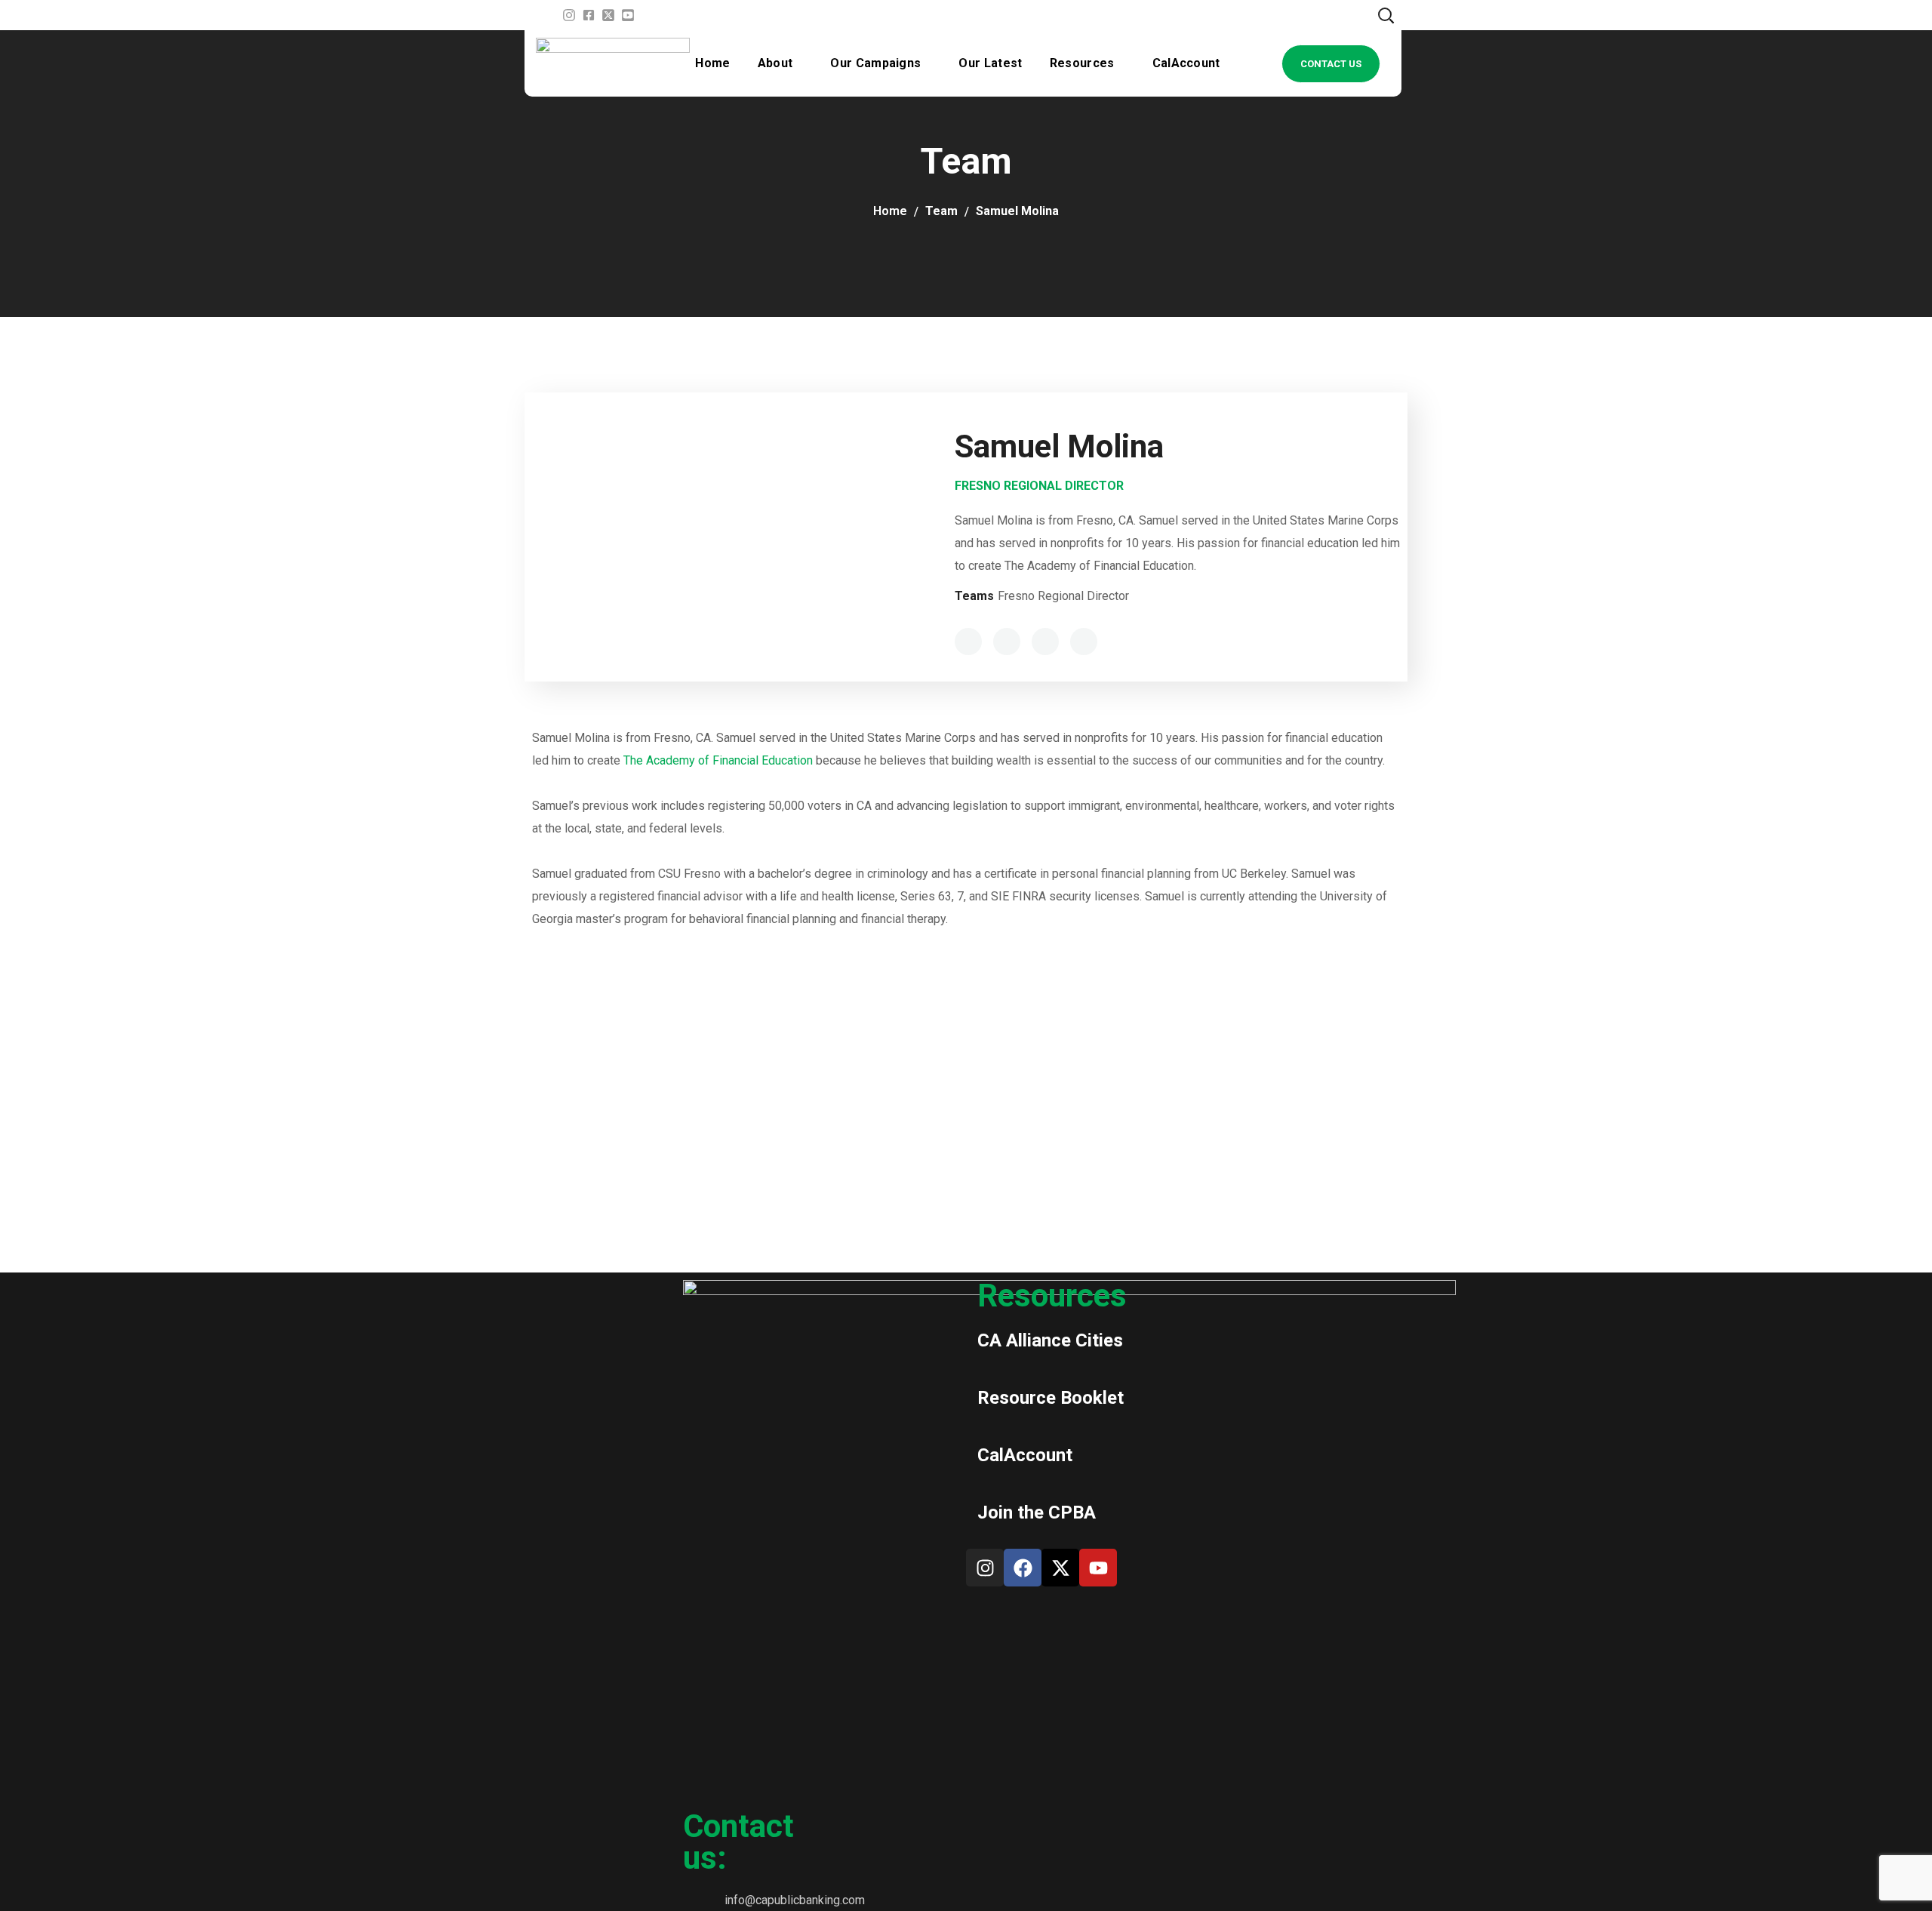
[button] (1386, 15)
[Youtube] (1098, 1568)
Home (890, 211)
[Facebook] (1023, 1568)
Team (941, 211)
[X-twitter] (1060, 1568)
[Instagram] (985, 1568)
